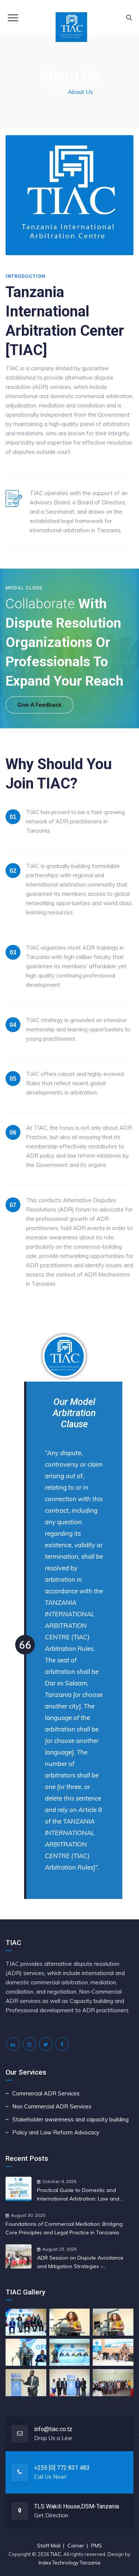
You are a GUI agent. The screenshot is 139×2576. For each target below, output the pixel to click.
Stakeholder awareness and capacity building (70, 2119)
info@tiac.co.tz (53, 2429)
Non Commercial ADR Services (52, 2106)
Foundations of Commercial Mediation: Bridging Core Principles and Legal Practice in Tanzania (64, 2228)
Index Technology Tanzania (69, 2563)
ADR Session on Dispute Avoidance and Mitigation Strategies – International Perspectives (80, 2263)
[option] (64, 1615)
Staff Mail (49, 2546)
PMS (97, 2546)
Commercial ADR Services (46, 2093)
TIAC (56, 2554)
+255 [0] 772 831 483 (62, 2468)
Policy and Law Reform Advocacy (56, 2132)
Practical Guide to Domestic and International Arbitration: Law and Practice (78, 2195)
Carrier (76, 2546)
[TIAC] (69, 18)
